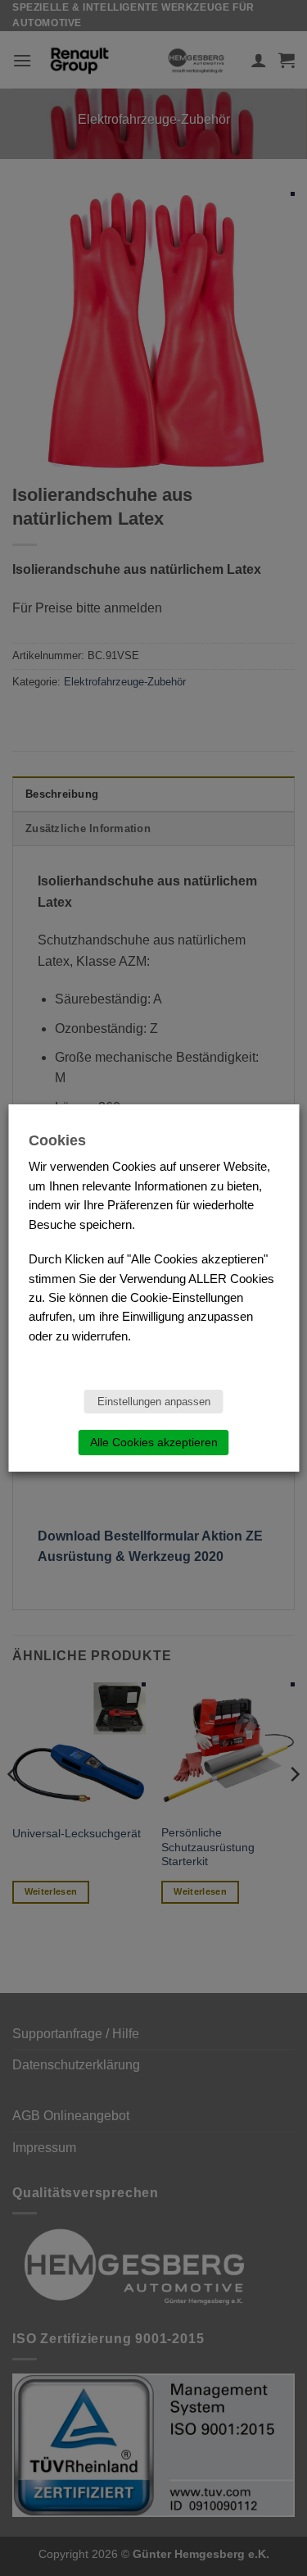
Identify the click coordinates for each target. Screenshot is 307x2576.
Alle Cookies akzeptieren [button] (154, 1442)
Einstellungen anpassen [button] (154, 1402)
